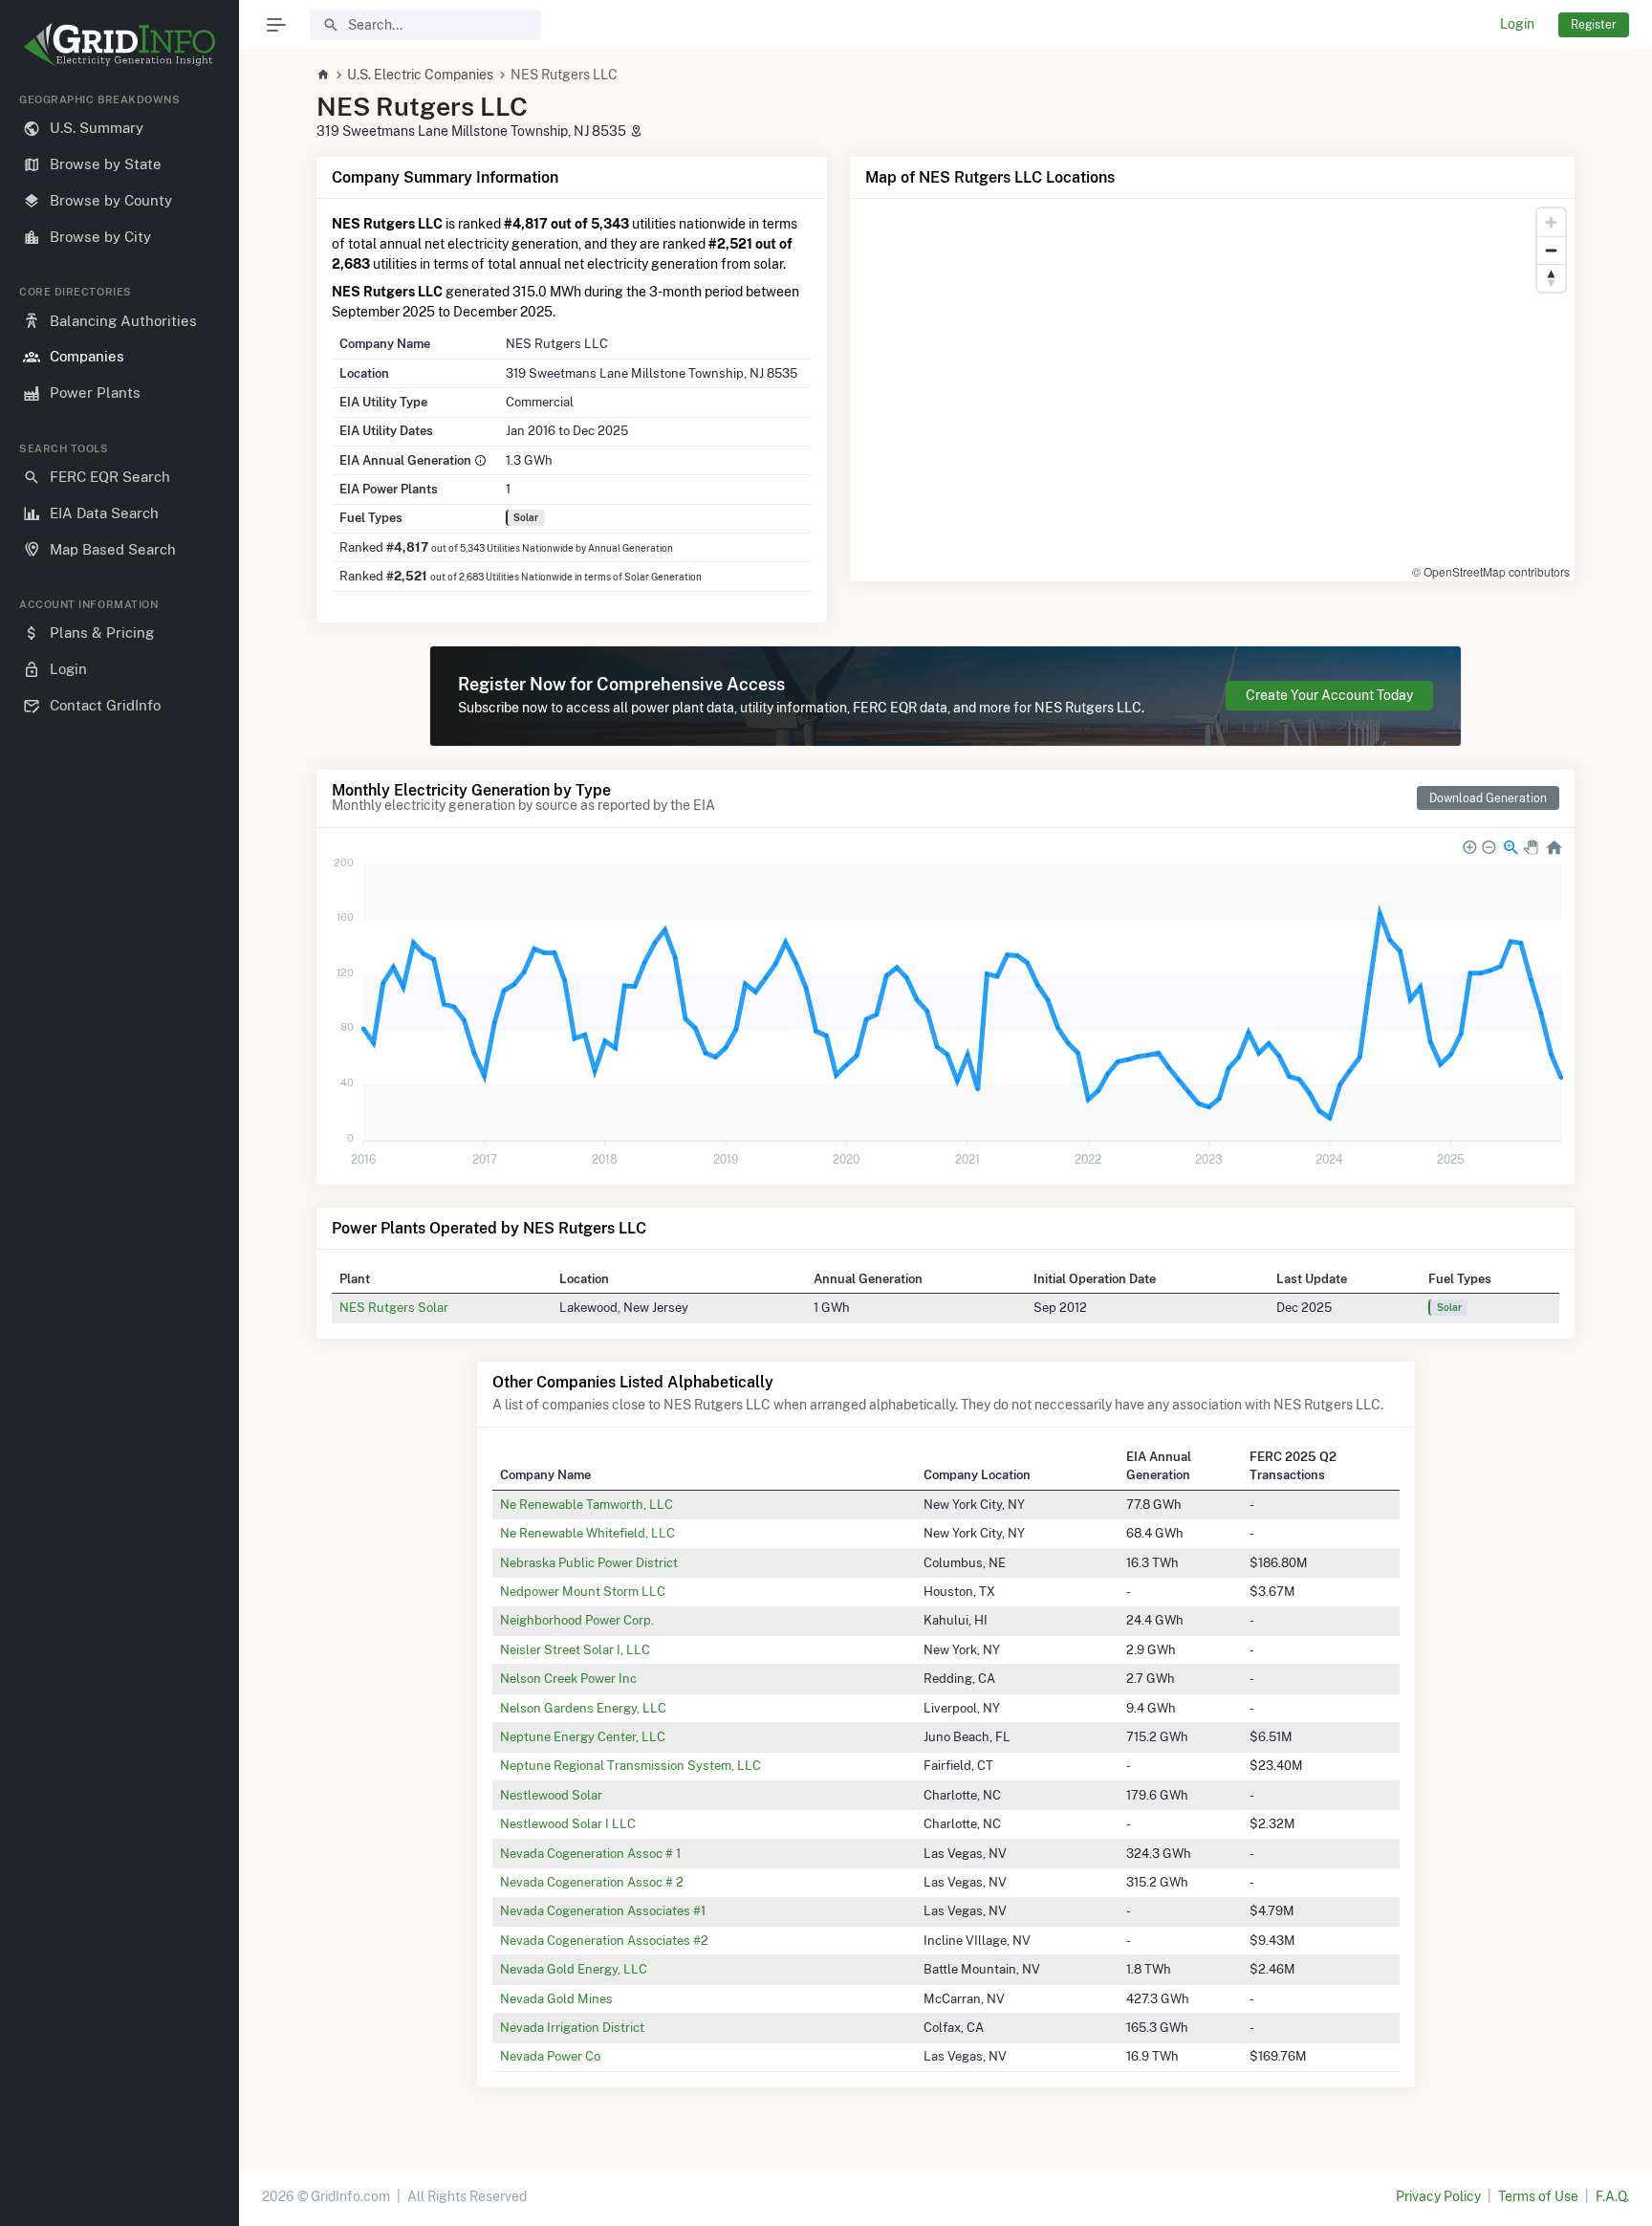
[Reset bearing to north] (1551, 278)
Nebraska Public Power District (589, 1562)
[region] (120, 1144)
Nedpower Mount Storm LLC (583, 1591)
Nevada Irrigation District (572, 2027)
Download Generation (1488, 798)
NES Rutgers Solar (394, 1307)
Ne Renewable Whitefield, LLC (587, 1533)
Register (1594, 24)
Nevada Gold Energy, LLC (574, 1969)
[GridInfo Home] (323, 75)
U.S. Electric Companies (420, 75)
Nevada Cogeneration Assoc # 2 (592, 1882)
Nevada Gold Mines (556, 1998)
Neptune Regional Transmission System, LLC (630, 1765)
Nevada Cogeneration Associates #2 (604, 1940)
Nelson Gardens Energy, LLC (583, 1708)
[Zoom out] (1551, 250)
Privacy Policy (1438, 2196)
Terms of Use (1538, 2196)
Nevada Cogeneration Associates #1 (603, 1910)
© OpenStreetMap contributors (1491, 571)
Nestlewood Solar (551, 1795)
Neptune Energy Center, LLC (583, 1736)
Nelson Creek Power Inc (568, 1678)
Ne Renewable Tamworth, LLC (587, 1504)
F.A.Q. (1612, 2196)
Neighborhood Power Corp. (577, 1620)
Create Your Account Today (1329, 695)
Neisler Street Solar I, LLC (575, 1649)
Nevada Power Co (550, 2056)
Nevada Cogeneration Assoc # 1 (590, 1853)
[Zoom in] (1551, 222)
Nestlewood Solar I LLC (568, 1823)
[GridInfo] (120, 43)
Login (1517, 24)
